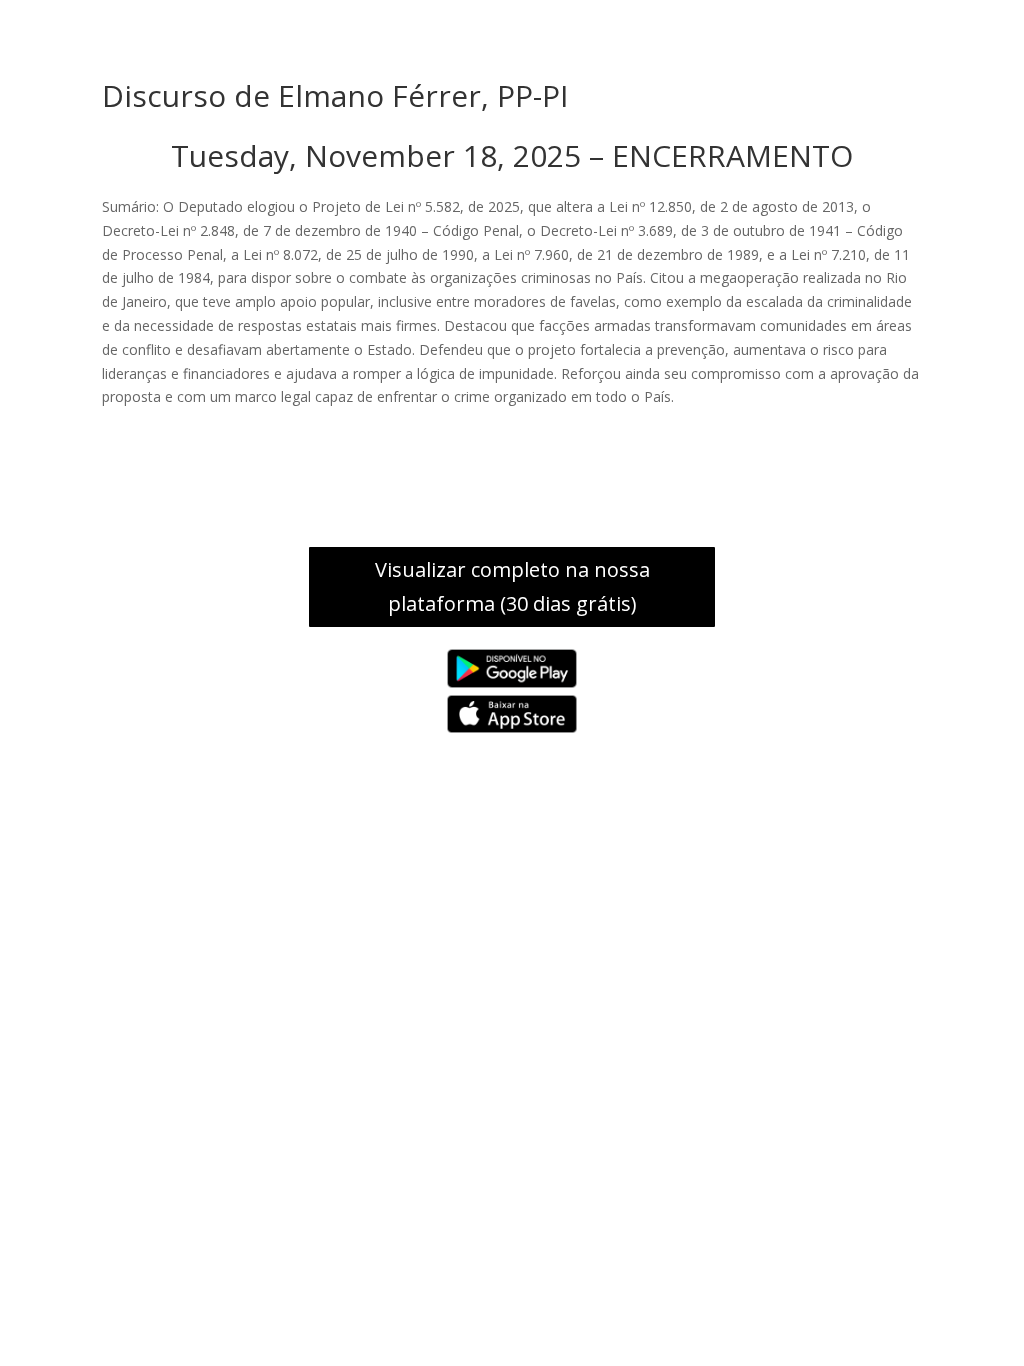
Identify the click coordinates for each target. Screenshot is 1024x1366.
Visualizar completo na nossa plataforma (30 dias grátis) (512, 586)
